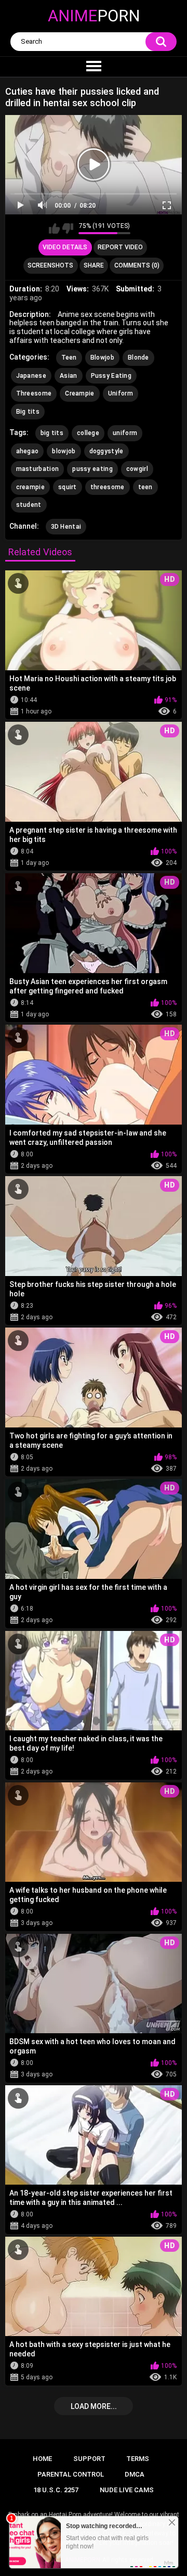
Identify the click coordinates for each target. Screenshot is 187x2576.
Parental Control (71, 2474)
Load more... (94, 2406)
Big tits (28, 412)
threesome (108, 487)
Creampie (79, 393)
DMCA (135, 2474)
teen (145, 487)
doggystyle (106, 451)
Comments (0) (137, 265)
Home (42, 2459)
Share (94, 265)
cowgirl (137, 469)
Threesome (34, 393)
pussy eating (92, 469)
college (88, 433)
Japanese (31, 376)
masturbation (38, 469)
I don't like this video (68, 228)
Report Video (120, 247)
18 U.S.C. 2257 (56, 2490)
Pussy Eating (111, 376)
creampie (30, 487)
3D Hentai (66, 527)
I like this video (54, 228)
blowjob (64, 451)
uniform (125, 433)
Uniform (121, 393)
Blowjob (102, 358)
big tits (52, 433)
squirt (68, 487)
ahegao (28, 451)
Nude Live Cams (127, 2490)
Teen (69, 358)
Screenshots (50, 265)
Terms (138, 2459)
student (29, 505)
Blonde (138, 358)
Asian (69, 376)
